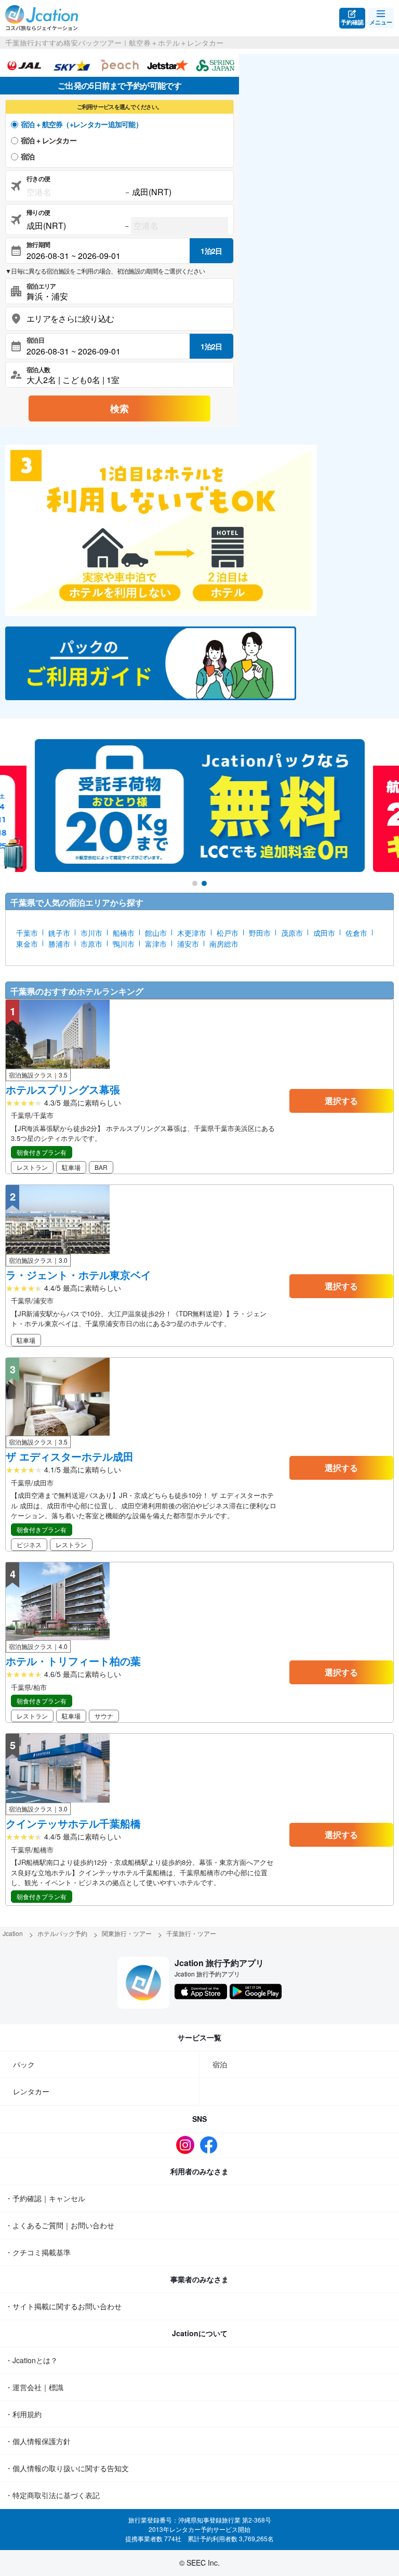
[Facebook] (211, 2145)
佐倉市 (356, 933)
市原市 (91, 944)
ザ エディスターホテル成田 (70, 1456)
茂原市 (292, 933)
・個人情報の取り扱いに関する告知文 (67, 2468)
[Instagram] (188, 2145)
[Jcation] (42, 18)
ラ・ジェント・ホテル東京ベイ (78, 1275)
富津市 (156, 944)
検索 (119, 408)
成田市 (324, 933)
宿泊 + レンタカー (49, 140)
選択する (341, 1101)
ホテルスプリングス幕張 (63, 1089)
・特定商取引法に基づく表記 (52, 2495)
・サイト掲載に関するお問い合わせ (63, 2306)
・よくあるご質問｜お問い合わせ (60, 2225)
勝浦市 (59, 944)
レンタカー (31, 2091)
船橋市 (124, 933)
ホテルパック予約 (62, 1933)
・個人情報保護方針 (38, 2441)
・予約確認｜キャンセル (45, 2198)
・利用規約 (23, 2414)
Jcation (13, 1933)
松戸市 (228, 933)
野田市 (260, 933)
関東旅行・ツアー (127, 1933)
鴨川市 (124, 944)
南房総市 (224, 944)
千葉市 (27, 933)
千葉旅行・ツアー (191, 1933)
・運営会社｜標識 (34, 2387)
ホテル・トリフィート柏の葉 (73, 1661)
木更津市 (192, 933)
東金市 (27, 944)
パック (24, 2064)
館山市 (156, 933)
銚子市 (59, 933)
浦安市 (188, 944)
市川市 (91, 933)
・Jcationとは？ (31, 2360)
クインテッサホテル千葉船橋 (73, 1823)
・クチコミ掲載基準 (38, 2252)
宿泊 (28, 156)
